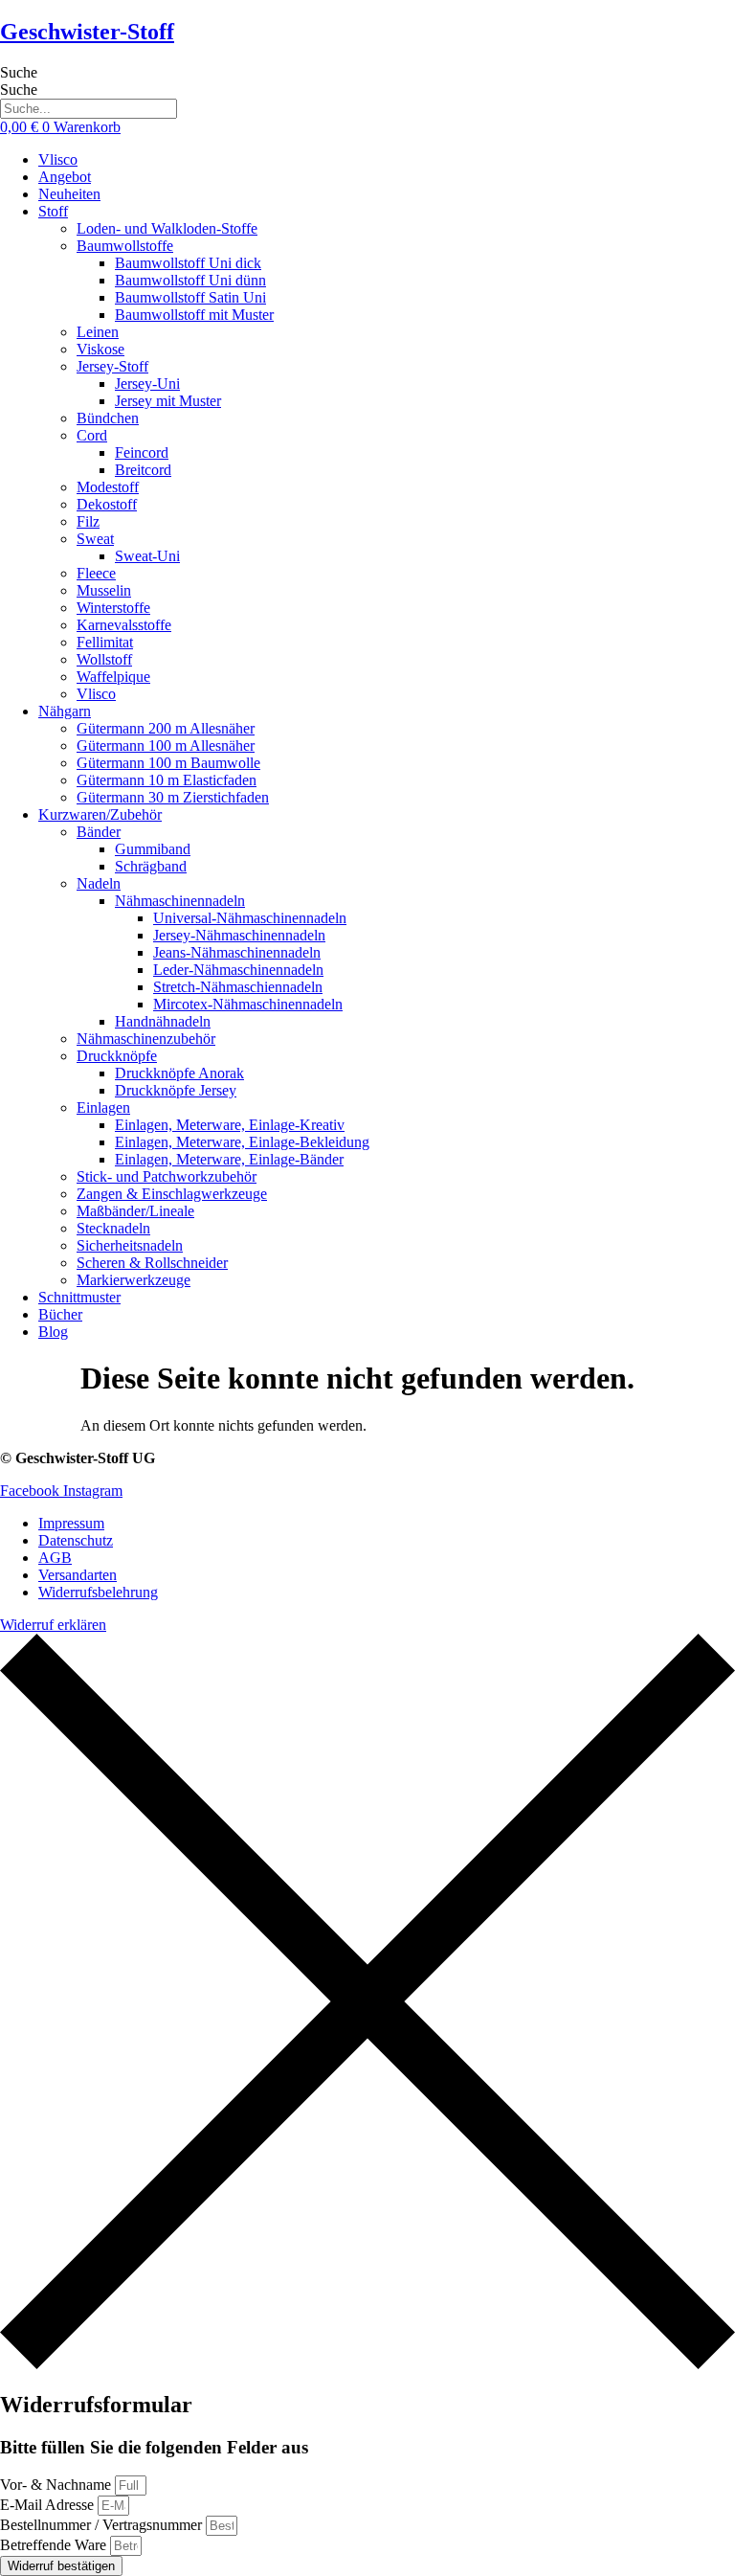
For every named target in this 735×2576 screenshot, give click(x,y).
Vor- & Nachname (57, 2485)
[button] (387, 212)
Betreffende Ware (55, 2545)
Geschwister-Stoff (87, 32)
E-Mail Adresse (49, 2505)
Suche (19, 72)
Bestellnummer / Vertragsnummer (103, 2525)
